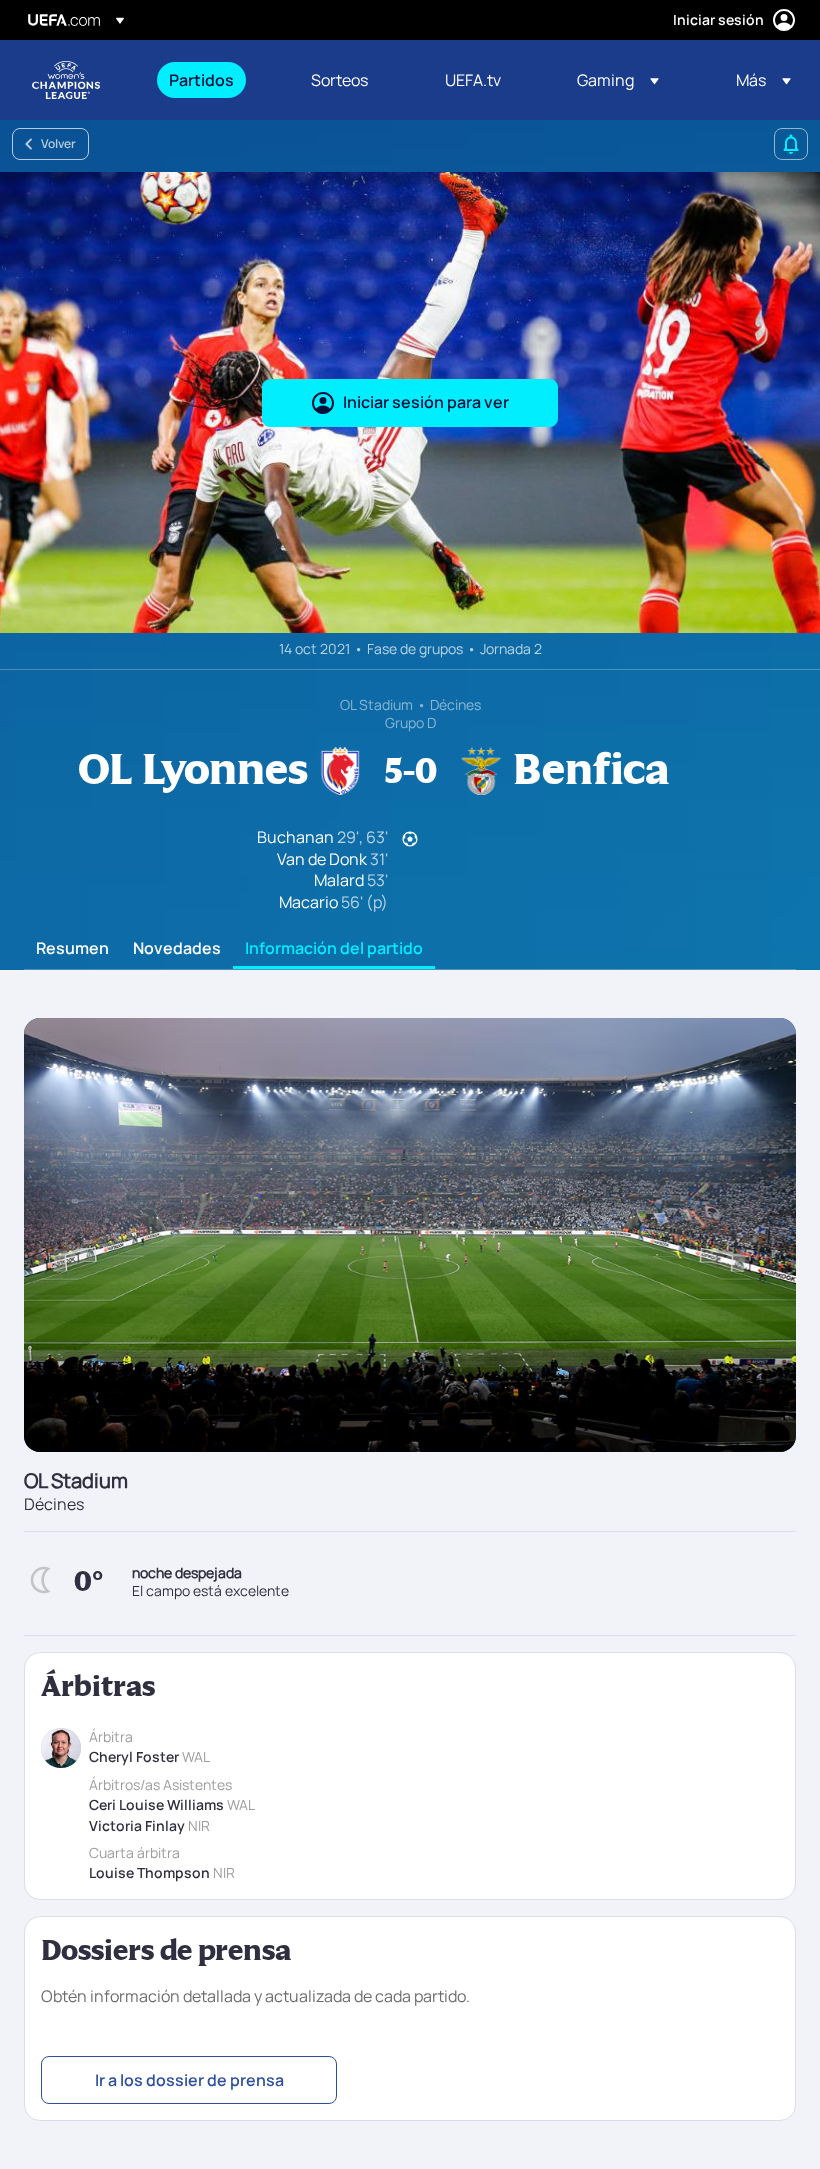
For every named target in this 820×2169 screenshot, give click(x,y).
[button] (618, 80)
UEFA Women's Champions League (66, 80)
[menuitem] (215, 80)
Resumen (72, 949)
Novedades (177, 949)
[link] (201, 80)
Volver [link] (58, 143)
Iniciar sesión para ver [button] (426, 402)
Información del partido (334, 949)
